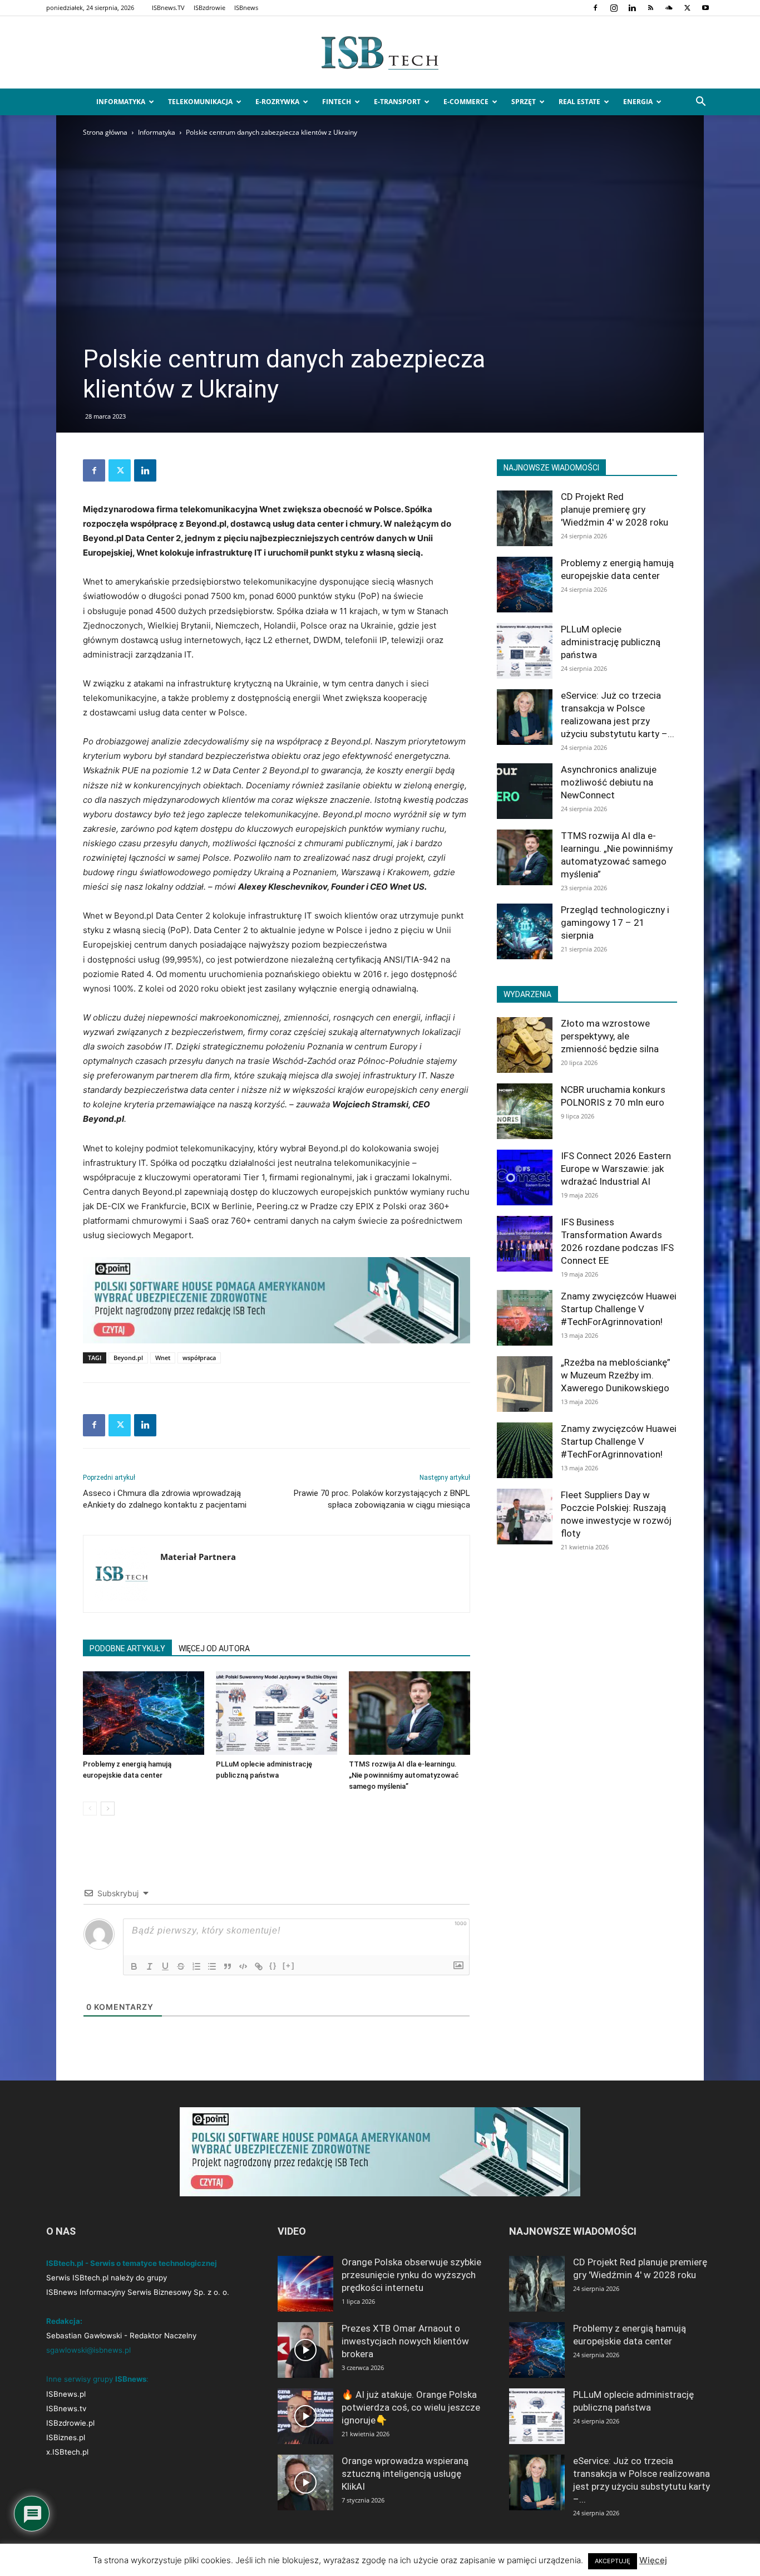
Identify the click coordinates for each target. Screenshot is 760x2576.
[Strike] (181, 1966)
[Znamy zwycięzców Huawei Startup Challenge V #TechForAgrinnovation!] (525, 1318)
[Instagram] (614, 8)
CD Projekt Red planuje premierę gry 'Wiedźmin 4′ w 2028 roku (615, 509)
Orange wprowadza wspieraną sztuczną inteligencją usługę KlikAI (405, 2474)
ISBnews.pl (66, 2394)
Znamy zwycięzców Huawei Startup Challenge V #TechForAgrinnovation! (619, 1309)
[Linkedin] (632, 8)
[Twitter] (687, 8)
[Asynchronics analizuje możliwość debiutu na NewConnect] (525, 791)
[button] (700, 103)
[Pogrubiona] (134, 1966)
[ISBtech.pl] (380, 53)
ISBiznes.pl (66, 2437)
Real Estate (579, 102)
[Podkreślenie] (165, 1966)
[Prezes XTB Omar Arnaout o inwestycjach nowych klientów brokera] (305, 2350)
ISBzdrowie (209, 8)
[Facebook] (595, 8)
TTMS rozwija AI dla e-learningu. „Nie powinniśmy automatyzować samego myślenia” (404, 1775)
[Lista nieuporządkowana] (212, 1966)
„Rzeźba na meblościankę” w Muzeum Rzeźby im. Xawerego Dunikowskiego (616, 1375)
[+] (289, 1966)
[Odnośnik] (259, 1966)
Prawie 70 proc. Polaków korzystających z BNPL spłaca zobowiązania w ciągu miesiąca (382, 1499)
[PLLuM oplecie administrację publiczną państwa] (277, 1713)
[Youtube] (705, 8)
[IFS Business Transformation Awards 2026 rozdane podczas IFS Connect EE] (525, 1244)
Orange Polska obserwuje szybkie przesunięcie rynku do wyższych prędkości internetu (411, 2275)
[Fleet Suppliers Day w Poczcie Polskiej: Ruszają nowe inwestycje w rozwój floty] (525, 1517)
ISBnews (246, 8)
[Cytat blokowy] (228, 1966)
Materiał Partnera (198, 1557)
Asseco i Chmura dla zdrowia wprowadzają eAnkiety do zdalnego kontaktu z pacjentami (165, 1499)
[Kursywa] (150, 1966)
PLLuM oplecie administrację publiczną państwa (611, 642)
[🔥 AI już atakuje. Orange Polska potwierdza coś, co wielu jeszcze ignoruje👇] (305, 2416)
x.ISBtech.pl (67, 2452)
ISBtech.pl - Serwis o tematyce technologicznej (132, 2263)
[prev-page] (90, 1809)
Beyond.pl (128, 1358)
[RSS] (650, 8)
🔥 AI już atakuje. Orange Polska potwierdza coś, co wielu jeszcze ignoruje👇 (411, 2407)
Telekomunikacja (200, 102)
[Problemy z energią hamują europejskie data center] (144, 1713)
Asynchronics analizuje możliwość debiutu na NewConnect (609, 782)
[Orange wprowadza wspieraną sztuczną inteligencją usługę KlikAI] (305, 2482)
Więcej (653, 2560)
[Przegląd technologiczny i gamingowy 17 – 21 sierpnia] (525, 931)
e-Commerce (466, 102)
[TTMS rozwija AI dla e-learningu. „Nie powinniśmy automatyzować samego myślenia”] (409, 1713)
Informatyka (121, 102)
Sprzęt (524, 102)
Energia (638, 102)
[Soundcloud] (669, 8)
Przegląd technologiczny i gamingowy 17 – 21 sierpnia (615, 923)
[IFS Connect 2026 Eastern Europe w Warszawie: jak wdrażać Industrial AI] (525, 1177)
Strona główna (105, 132)
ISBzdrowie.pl (70, 2423)
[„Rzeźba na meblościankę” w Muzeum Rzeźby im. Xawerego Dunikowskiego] (525, 1384)
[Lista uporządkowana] (196, 1966)
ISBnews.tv (66, 2408)
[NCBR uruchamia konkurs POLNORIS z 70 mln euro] (525, 1111)
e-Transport (397, 102)
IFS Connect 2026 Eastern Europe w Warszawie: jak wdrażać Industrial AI (616, 1169)
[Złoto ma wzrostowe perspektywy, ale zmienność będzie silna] (525, 1045)
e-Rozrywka (277, 102)
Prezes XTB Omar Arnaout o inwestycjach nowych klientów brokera (405, 2341)
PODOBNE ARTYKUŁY (127, 1648)
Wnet (163, 1358)
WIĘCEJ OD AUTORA (214, 1648)
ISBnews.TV (168, 8)
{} (273, 1966)
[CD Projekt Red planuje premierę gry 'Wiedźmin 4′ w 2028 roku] (525, 518)
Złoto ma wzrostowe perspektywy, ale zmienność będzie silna (610, 1036)
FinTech (337, 102)
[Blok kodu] (243, 1966)
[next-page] (108, 1809)
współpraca (199, 1358)
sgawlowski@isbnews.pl (88, 2350)
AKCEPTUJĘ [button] (613, 2561)
